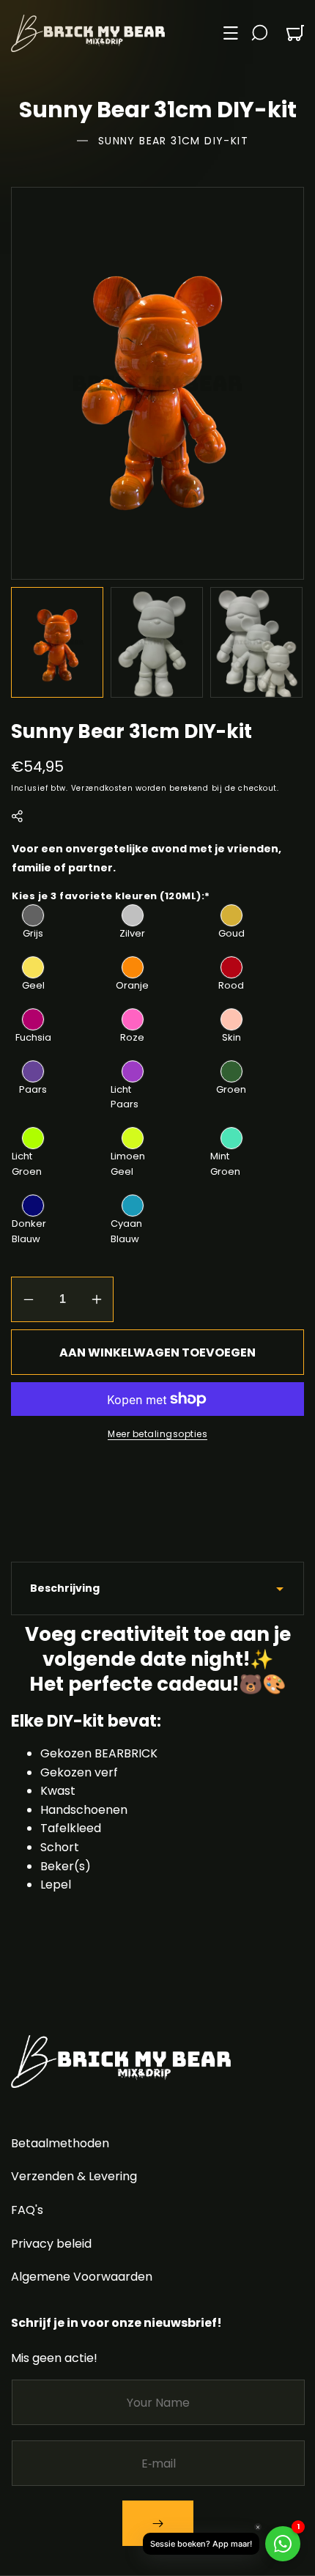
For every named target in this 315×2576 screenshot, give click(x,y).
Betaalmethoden (60, 2143)
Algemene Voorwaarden (82, 2277)
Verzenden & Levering (74, 2176)
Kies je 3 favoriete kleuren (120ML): (111, 895)
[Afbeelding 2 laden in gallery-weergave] (157, 642)
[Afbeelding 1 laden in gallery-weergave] (57, 642)
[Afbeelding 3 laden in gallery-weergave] (256, 642)
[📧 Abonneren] (158, 2523)
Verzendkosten (102, 787)
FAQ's (27, 2210)
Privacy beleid (51, 2244)
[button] (231, 33)
